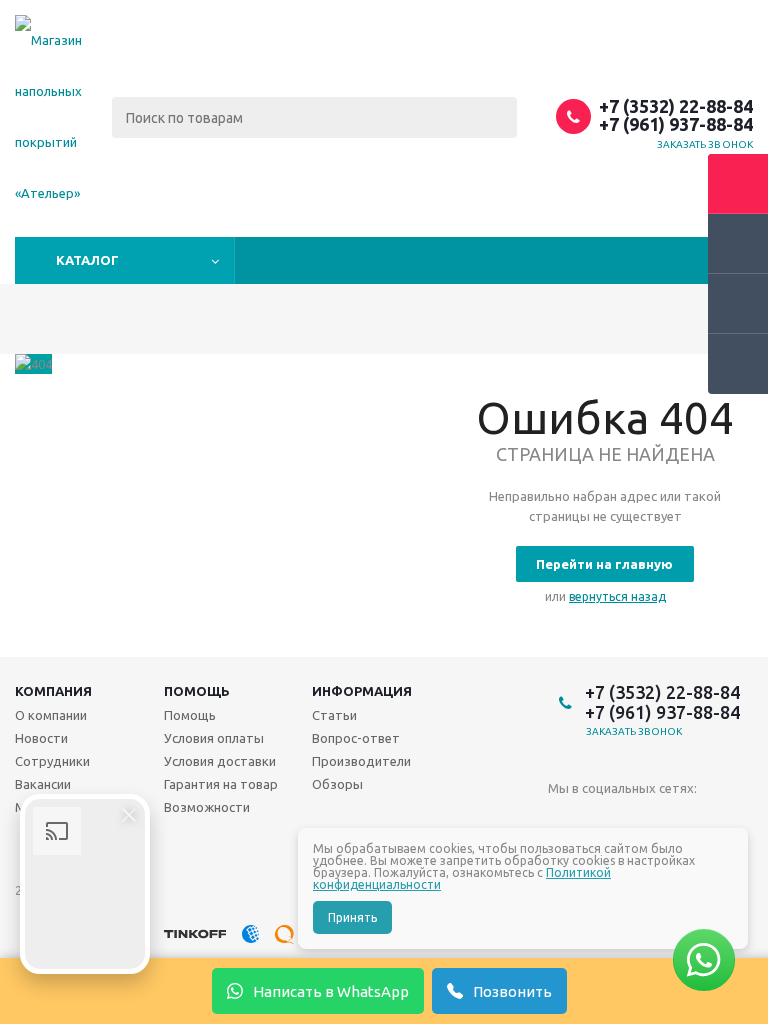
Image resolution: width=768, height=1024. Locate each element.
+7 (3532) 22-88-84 (676, 106)
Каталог (87, 260)
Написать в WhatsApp (331, 991)
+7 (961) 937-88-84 (676, 124)
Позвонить (512, 991)
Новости (41, 738)
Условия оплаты (214, 738)
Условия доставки (220, 761)
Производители (361, 761)
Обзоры (337, 784)
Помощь (197, 691)
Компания (53, 691)
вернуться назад (617, 596)
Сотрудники (52, 761)
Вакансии (43, 784)
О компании (51, 715)
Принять (352, 917)
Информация (362, 691)
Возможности (207, 807)
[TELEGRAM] (604, 821)
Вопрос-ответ (356, 738)
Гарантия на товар (221, 784)
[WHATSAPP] (645, 821)
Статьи (334, 715)
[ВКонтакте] (563, 821)
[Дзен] (686, 821)
